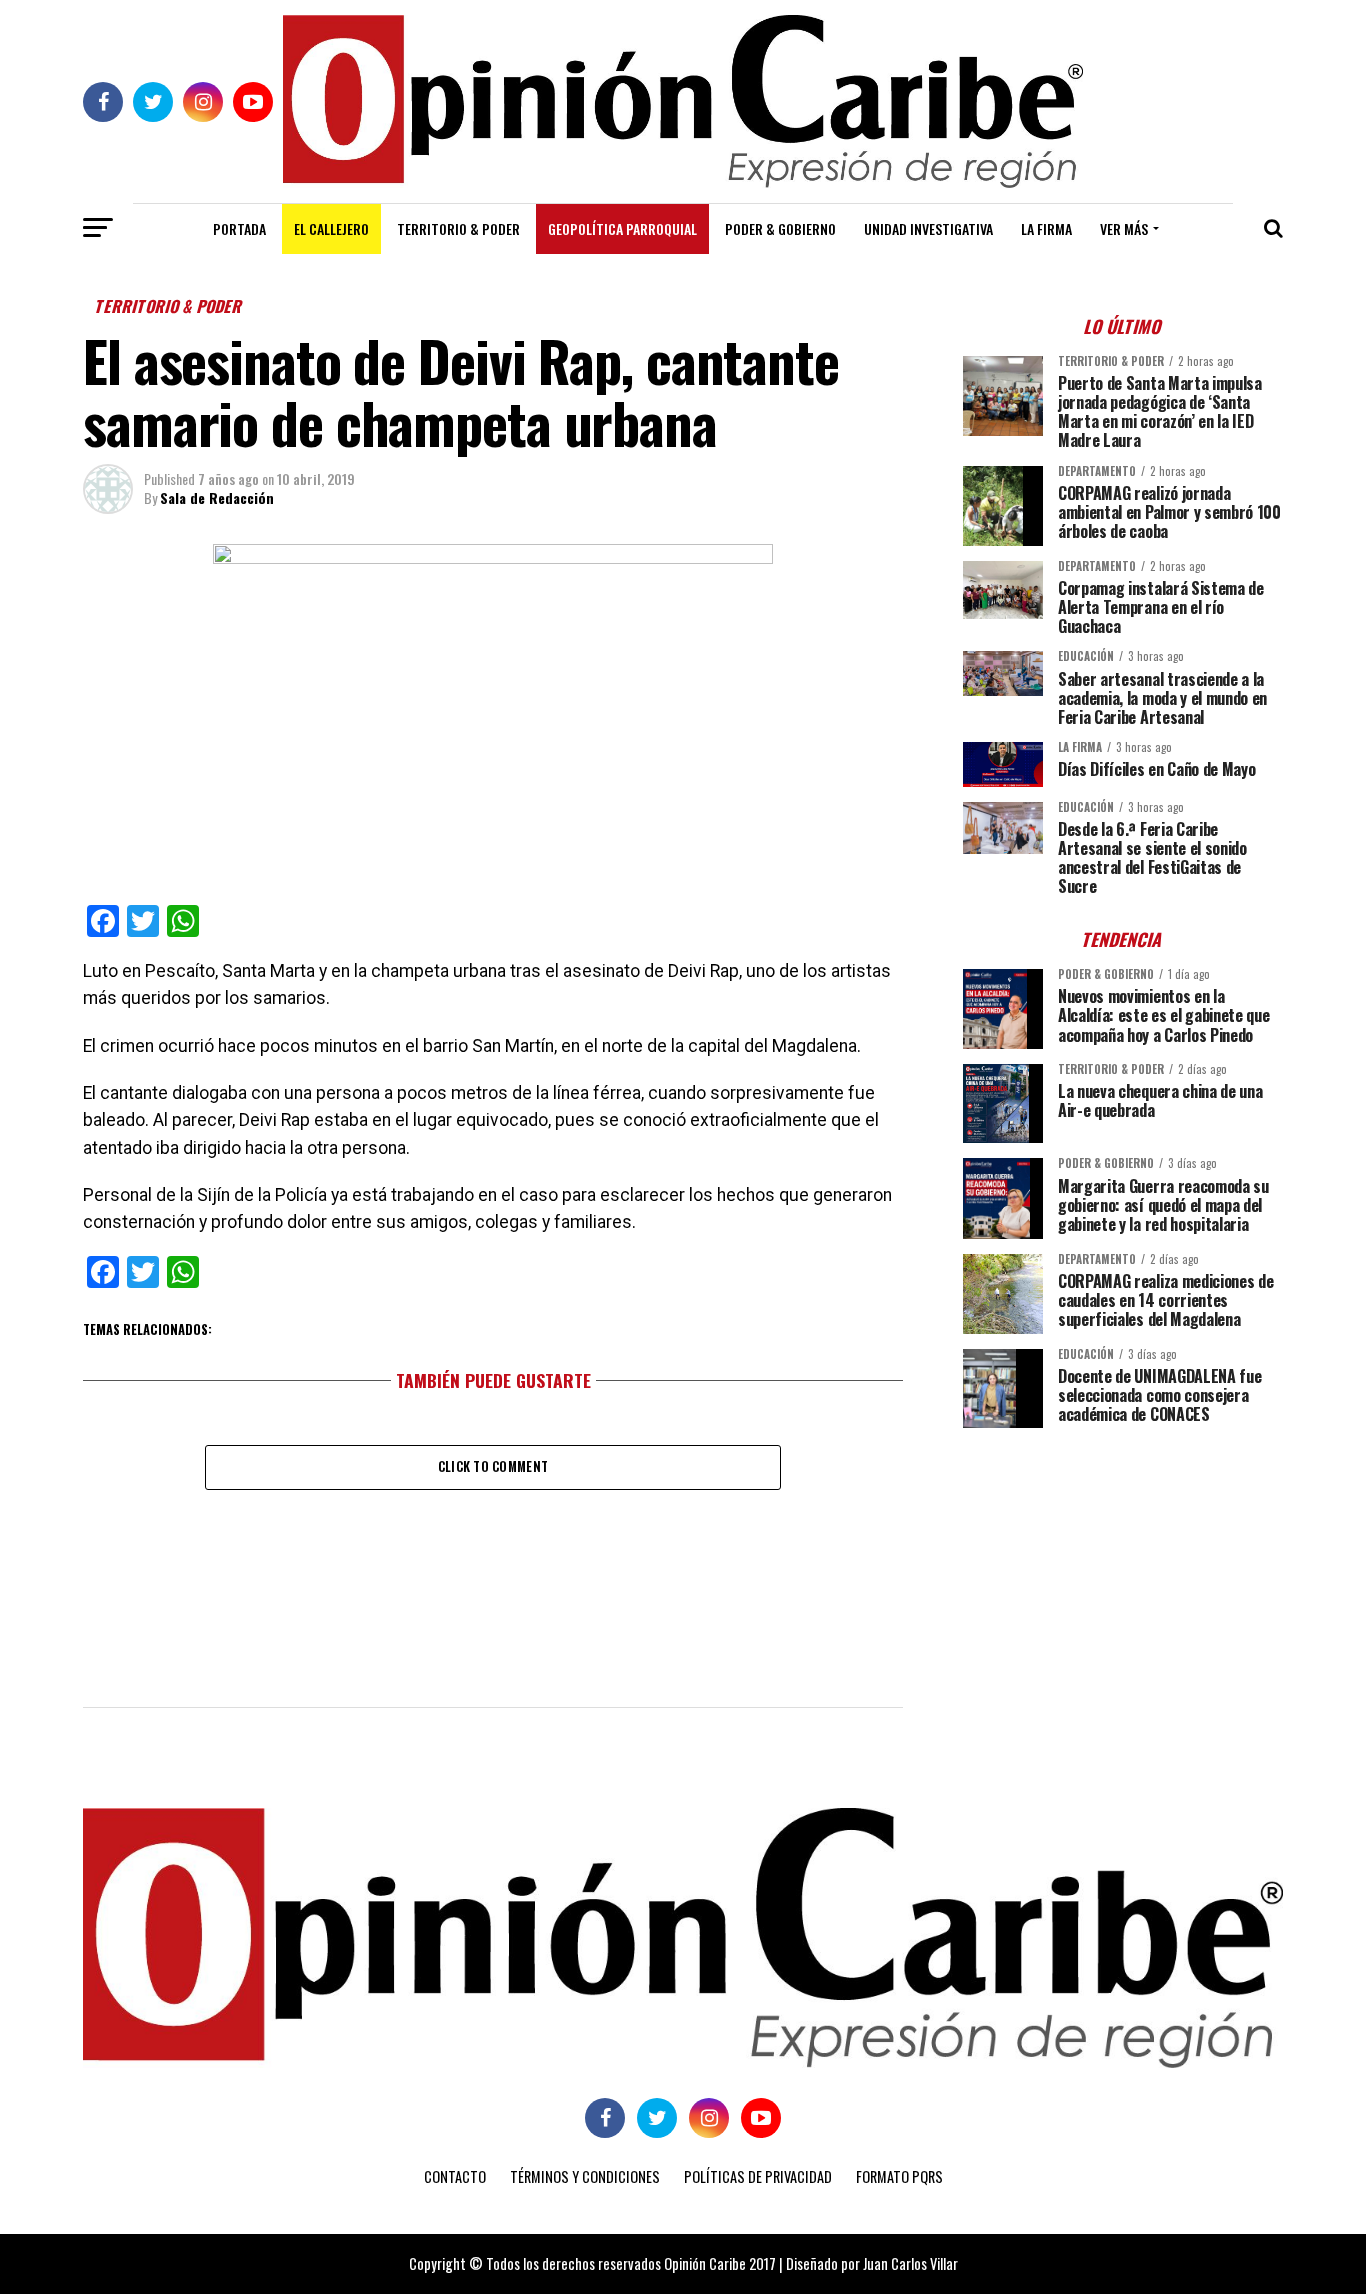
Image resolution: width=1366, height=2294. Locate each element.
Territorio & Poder (458, 228)
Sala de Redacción (217, 497)
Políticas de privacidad (758, 2176)
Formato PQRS (899, 2176)
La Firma (1046, 228)
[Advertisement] (1123, 1583)
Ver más (1124, 228)
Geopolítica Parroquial (622, 228)
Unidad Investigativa (928, 228)
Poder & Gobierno (780, 228)
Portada (239, 228)
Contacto (455, 2176)
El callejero (331, 228)
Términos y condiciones (585, 2176)
